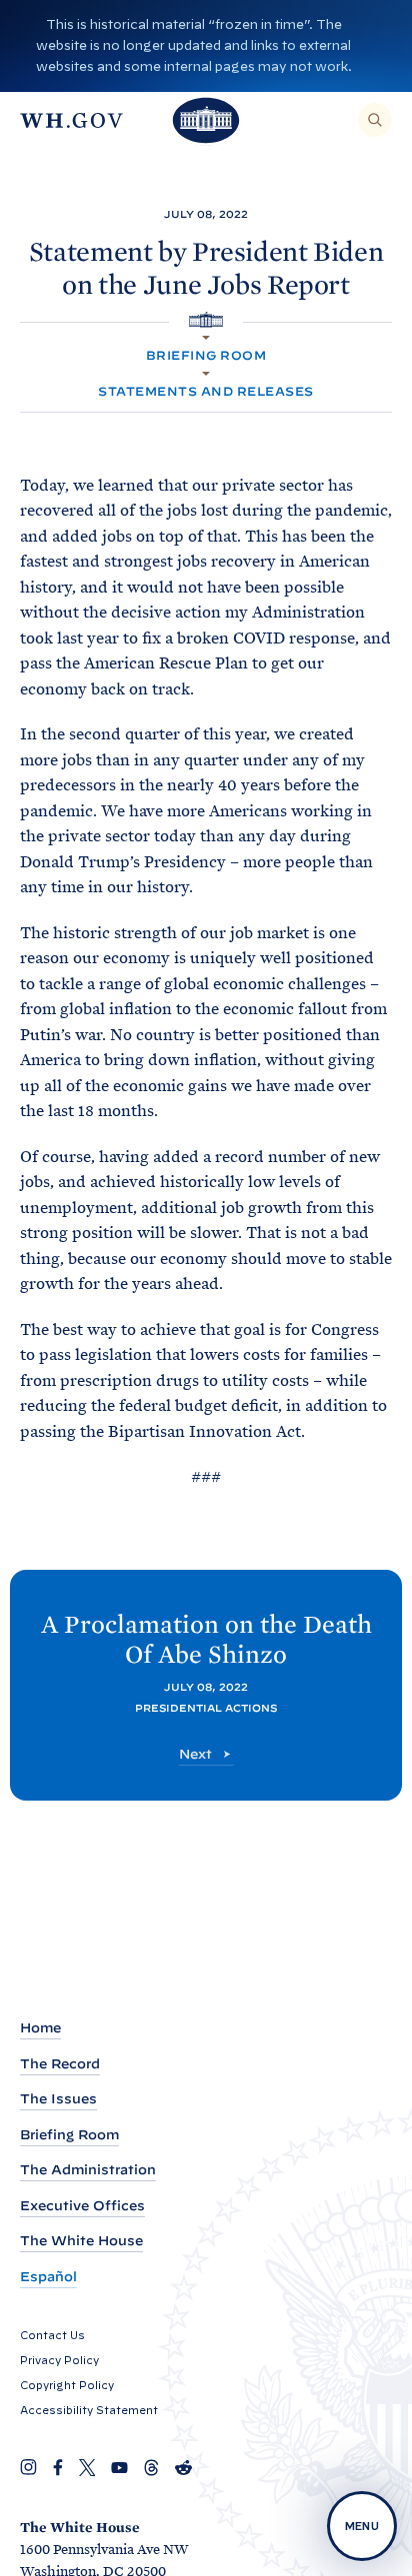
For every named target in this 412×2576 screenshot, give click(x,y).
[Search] (375, 120)
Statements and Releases (205, 391)
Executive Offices (82, 2206)
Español (48, 2277)
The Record (60, 2064)
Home (40, 2028)
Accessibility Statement (89, 2410)
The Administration (88, 2170)
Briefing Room (206, 355)
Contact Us (52, 2335)
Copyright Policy (67, 2385)
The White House (81, 2241)
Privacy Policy (59, 2360)
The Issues (58, 2099)
